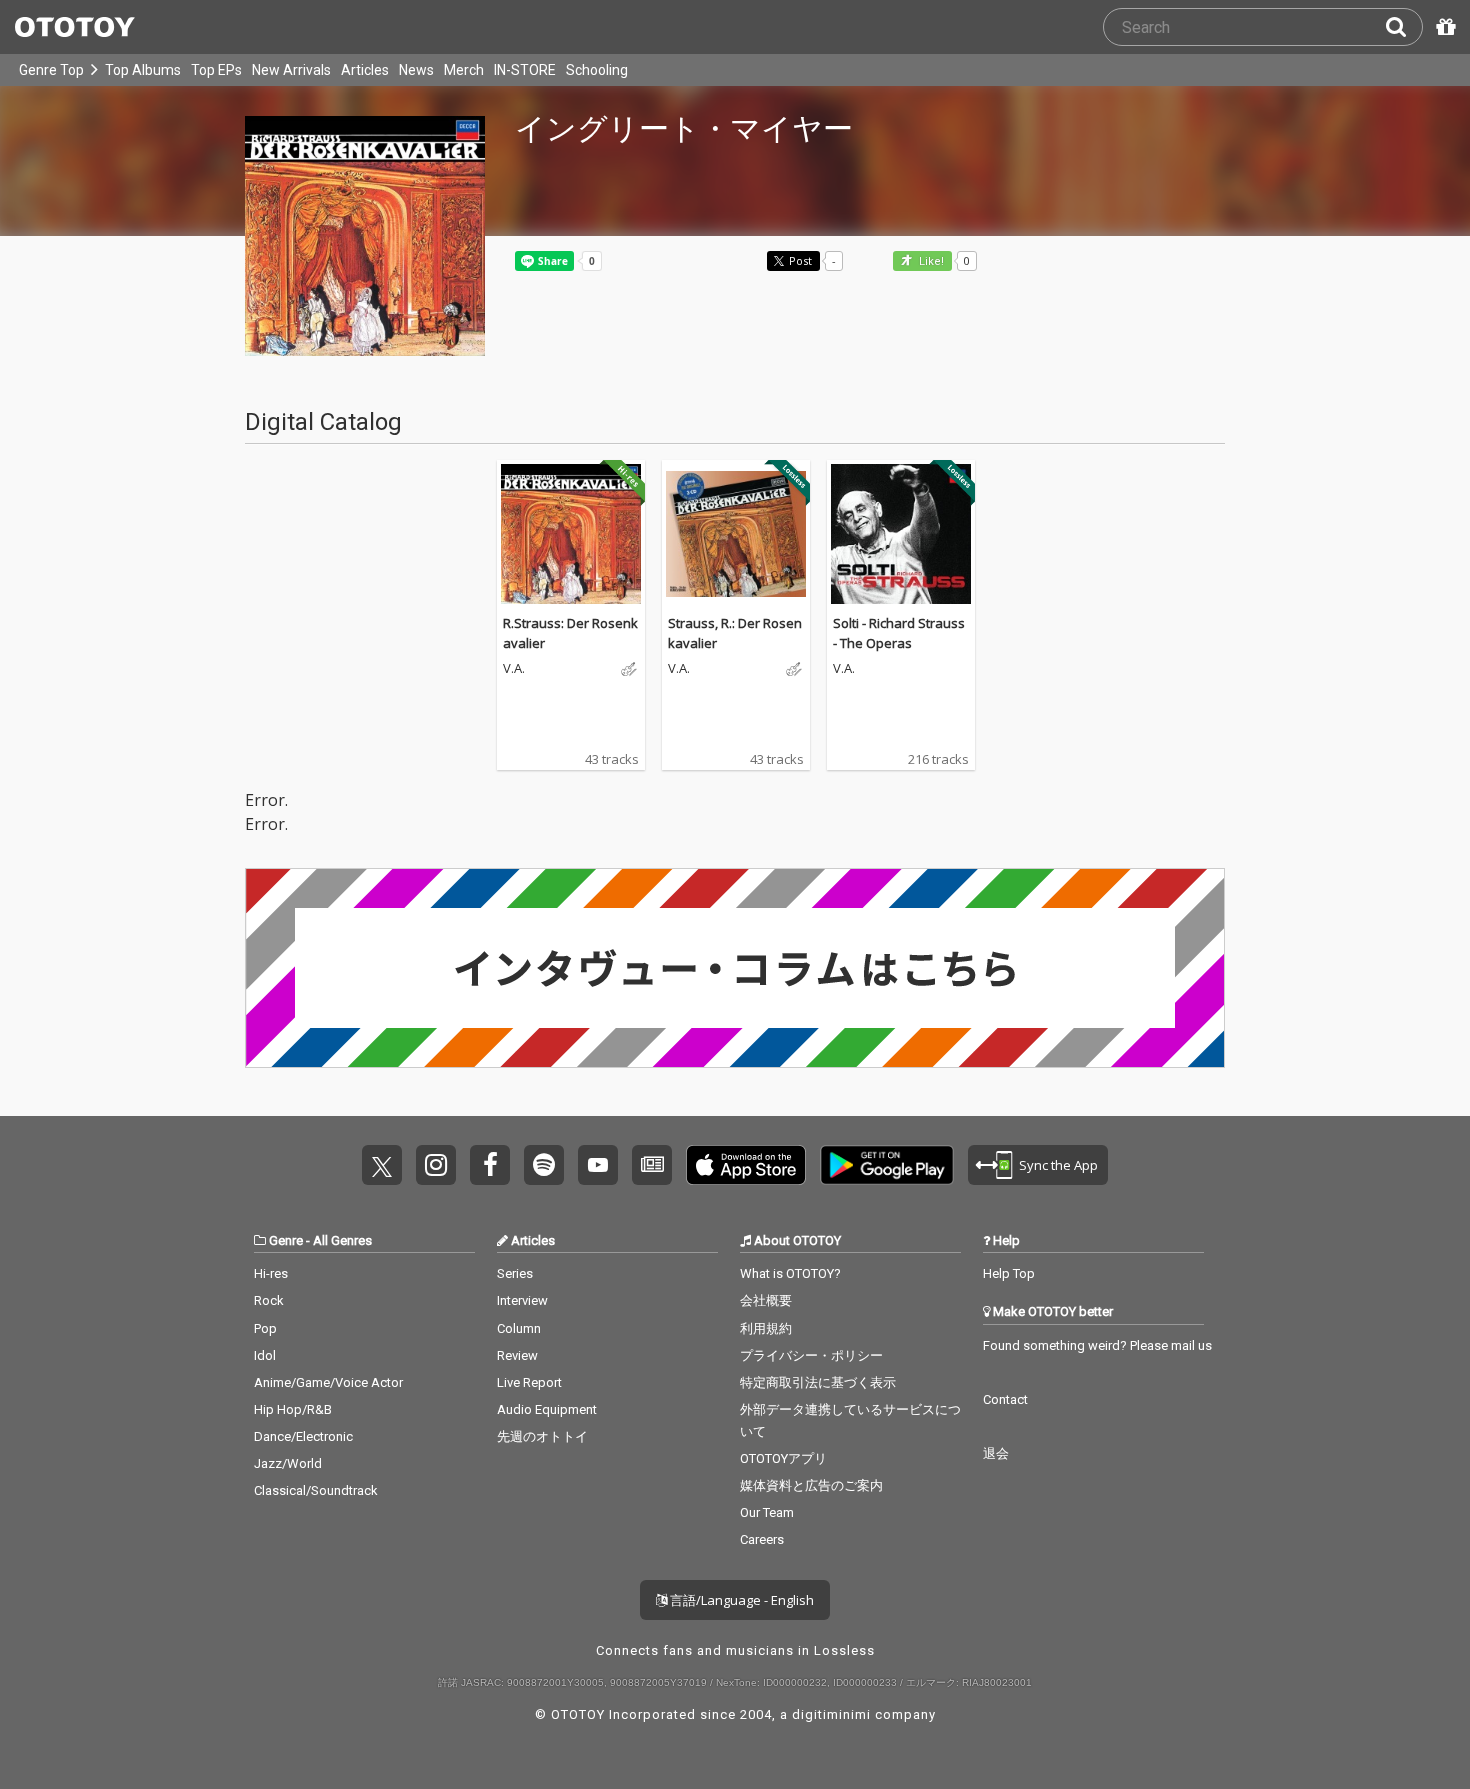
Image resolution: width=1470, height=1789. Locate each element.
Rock (269, 1300)
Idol (265, 1355)
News (416, 70)
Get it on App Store (746, 1165)
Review (517, 1355)
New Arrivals (291, 70)
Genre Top (51, 70)
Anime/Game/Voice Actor (328, 1382)
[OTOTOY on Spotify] (544, 1165)
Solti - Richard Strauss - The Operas (899, 633)
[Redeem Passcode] (1443, 27)
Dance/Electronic (303, 1436)
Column (519, 1328)
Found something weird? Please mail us (1097, 1345)
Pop (265, 1328)
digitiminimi (831, 1714)
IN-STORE (525, 70)
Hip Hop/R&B (293, 1409)
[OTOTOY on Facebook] (490, 1165)
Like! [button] (930, 261)
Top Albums (143, 70)
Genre (286, 1240)
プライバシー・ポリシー (811, 1355)
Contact (1005, 1399)
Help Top (1009, 1273)
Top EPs (216, 70)
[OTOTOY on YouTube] (598, 1165)
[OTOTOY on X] (382, 1165)
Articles (365, 70)
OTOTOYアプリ (783, 1458)
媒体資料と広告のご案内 (811, 1485)
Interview (522, 1300)
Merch (464, 70)
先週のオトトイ (542, 1436)
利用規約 (766, 1328)
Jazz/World (288, 1463)
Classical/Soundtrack (316, 1490)
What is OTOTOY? (790, 1273)
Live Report (529, 1382)
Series (515, 1273)
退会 (996, 1453)
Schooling (597, 70)
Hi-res (271, 1273)
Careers (762, 1539)
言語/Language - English (740, 1600)
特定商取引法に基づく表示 (818, 1382)
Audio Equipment (547, 1409)
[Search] (1404, 27)
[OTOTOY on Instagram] (436, 1165)
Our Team (767, 1512)
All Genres (342, 1240)
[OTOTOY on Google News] (652, 1165)
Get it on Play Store (887, 1165)
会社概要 (766, 1300)
